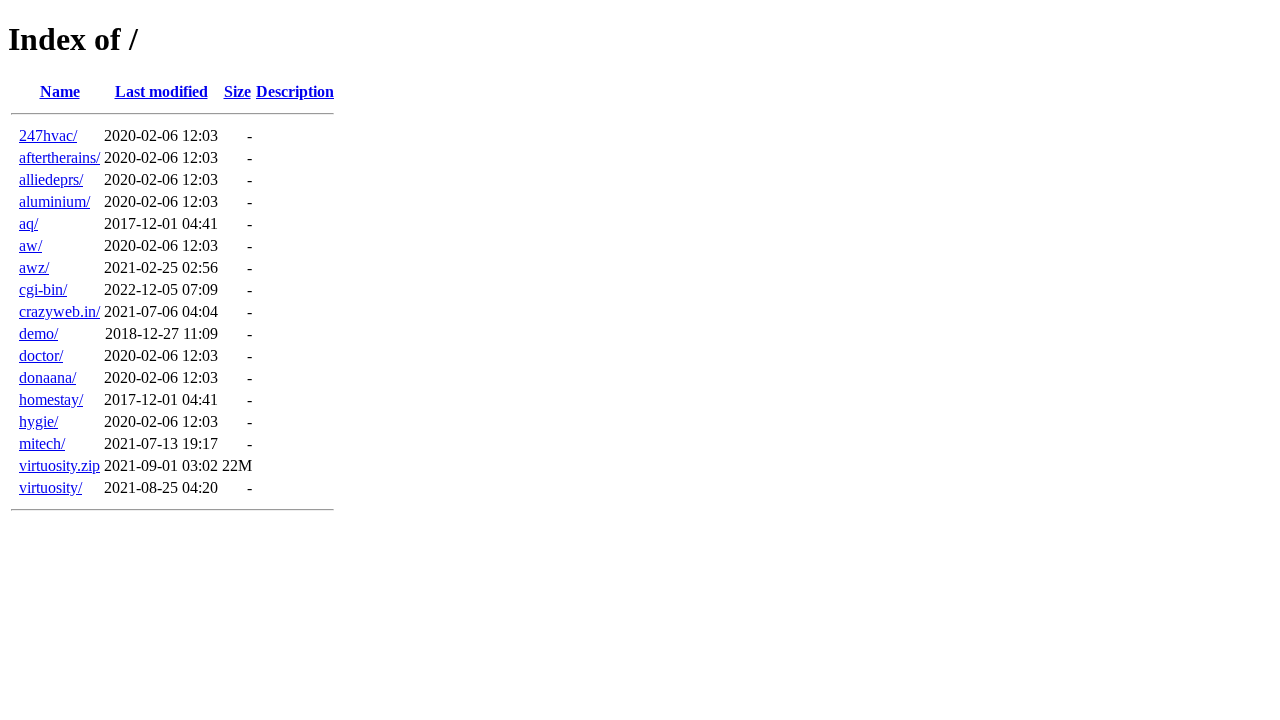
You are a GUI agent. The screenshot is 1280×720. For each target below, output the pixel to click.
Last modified (161, 91)
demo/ (38, 333)
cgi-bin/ (43, 289)
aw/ (30, 245)
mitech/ (42, 443)
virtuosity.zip (59, 465)
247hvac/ (48, 135)
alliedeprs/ (51, 179)
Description (295, 91)
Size (237, 91)
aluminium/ (54, 201)
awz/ (34, 267)
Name (60, 91)
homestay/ (51, 399)
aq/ (28, 223)
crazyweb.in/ (59, 311)
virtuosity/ (50, 487)
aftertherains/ (59, 157)
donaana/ (47, 377)
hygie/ (38, 421)
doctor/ (41, 355)
